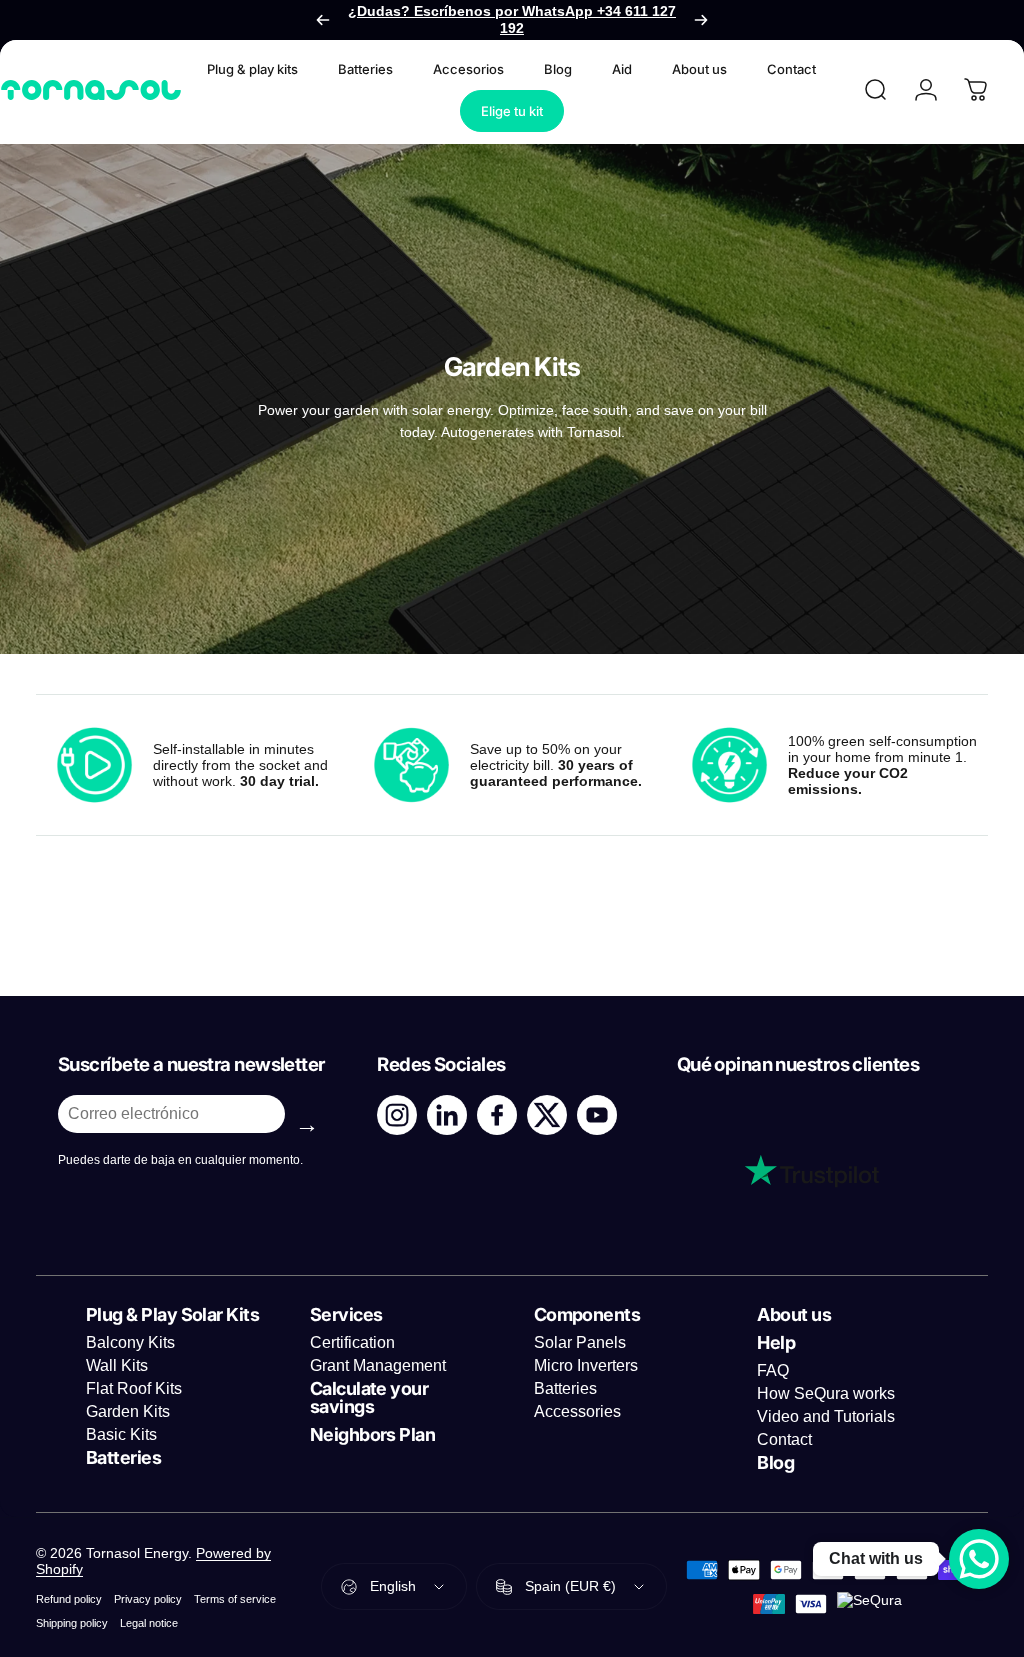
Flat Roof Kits (134, 1388)
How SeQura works (826, 1393)
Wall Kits (117, 1365)
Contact (784, 1439)
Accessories (577, 1411)
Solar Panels (580, 1342)
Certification (352, 1342)
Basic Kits (121, 1434)
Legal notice (149, 1623)
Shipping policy (72, 1623)
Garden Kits (128, 1411)
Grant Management (378, 1365)
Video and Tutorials (826, 1416)
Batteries (565, 1388)
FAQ (773, 1370)
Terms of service (235, 1599)
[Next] (701, 20)
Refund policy (69, 1599)
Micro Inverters (586, 1365)
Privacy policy (148, 1599)
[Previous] (323, 20)
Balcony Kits (130, 1342)
